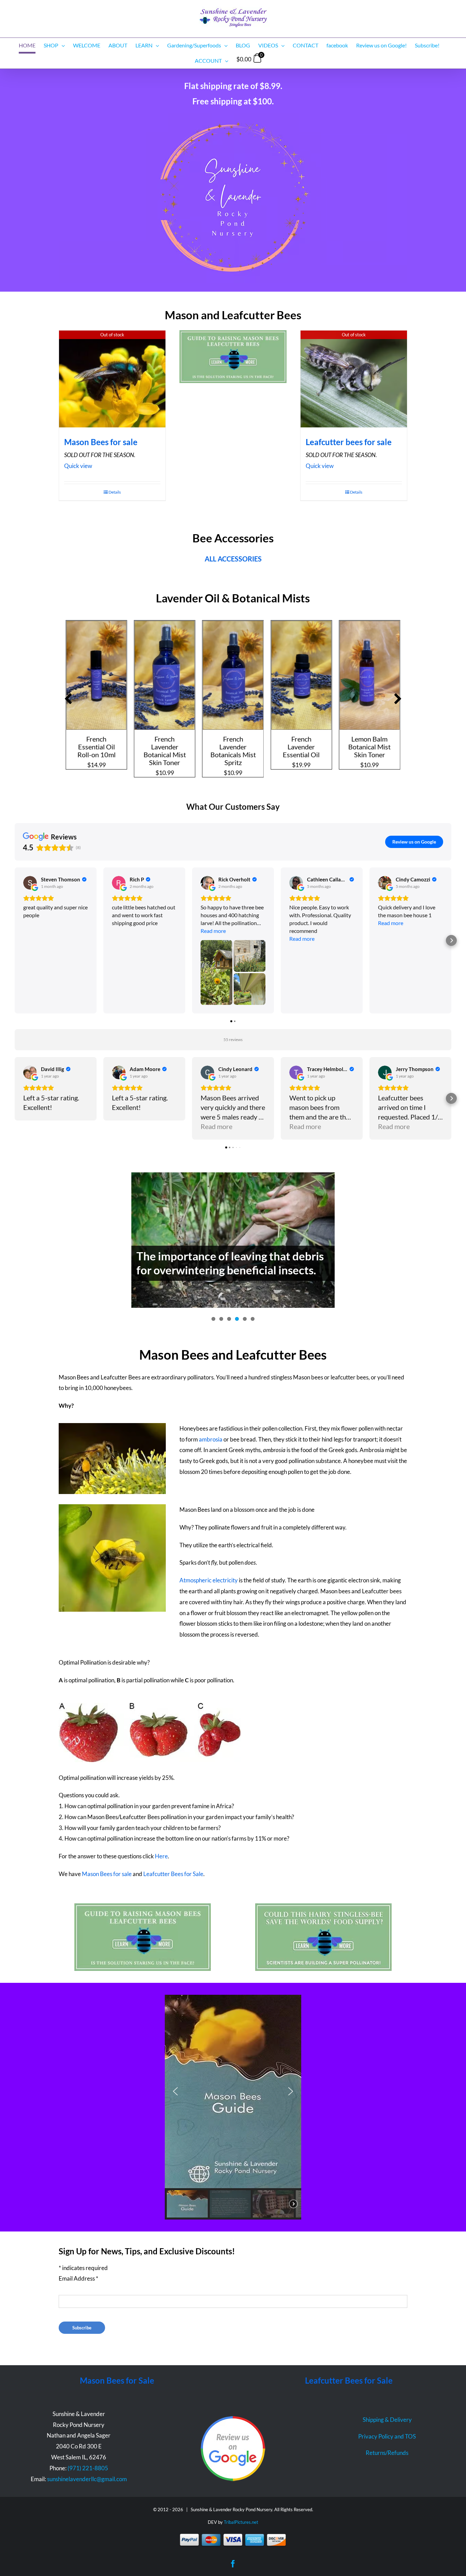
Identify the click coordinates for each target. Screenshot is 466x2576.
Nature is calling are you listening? (221, 1262)
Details (115, 492)
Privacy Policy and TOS (387, 2436)
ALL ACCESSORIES (233, 559)
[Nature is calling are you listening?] (233, 1235)
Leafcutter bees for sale (349, 442)
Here (161, 1856)
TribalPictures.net (241, 2522)
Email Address (78, 2278)
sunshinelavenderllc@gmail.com (87, 2479)
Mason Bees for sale (101, 442)
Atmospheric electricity (209, 1580)
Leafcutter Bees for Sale (173, 1874)
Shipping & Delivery (387, 2420)
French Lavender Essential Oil (233, 747)
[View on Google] (30, 883)
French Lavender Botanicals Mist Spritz (165, 751)
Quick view (78, 466)
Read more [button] (213, 931)
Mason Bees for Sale (117, 2380)
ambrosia (211, 1439)
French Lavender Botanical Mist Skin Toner (97, 751)
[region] (233, 2107)
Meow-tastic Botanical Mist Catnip (370, 747)
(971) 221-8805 (88, 2468)
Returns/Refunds (387, 2453)
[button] (68, 699)
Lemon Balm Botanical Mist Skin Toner (302, 747)
